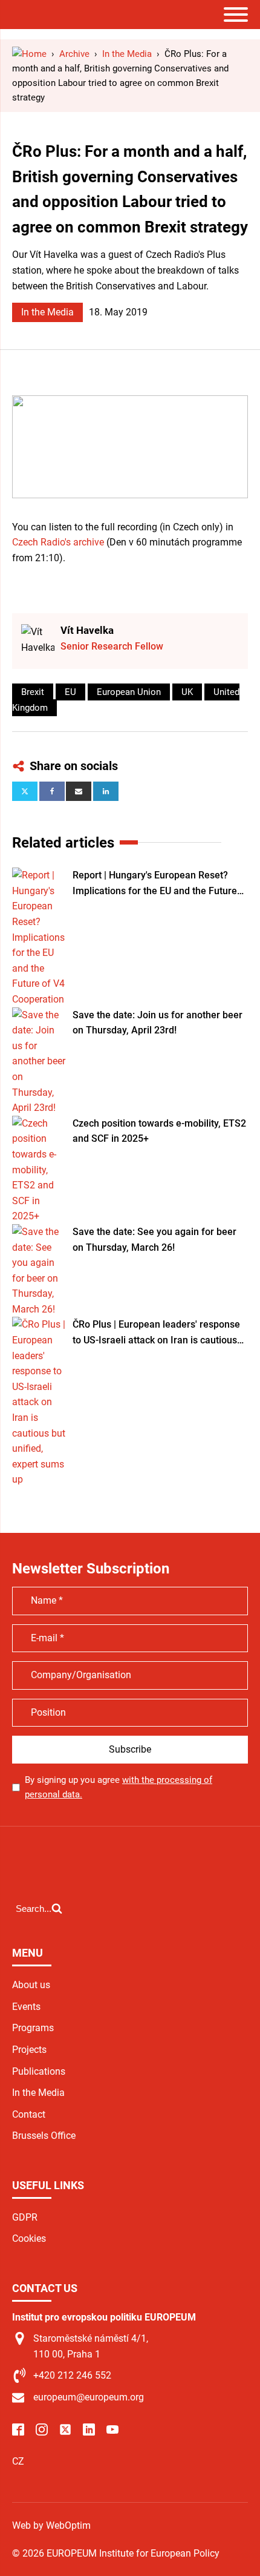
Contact (29, 2114)
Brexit (33, 692)
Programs (33, 2028)
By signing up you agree (119, 1787)
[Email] (79, 791)
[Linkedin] (106, 791)
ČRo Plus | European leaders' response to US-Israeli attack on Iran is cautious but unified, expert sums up (156, 1333)
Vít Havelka (87, 630)
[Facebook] (52, 791)
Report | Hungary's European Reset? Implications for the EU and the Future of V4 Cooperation (155, 884)
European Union (129, 692)
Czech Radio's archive (58, 542)
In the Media (47, 312)
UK (187, 692)
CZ (18, 2461)
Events (26, 2007)
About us (31, 1985)
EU (70, 692)
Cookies (29, 2238)
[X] (25, 791)
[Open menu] (236, 15)
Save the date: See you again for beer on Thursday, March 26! (154, 1240)
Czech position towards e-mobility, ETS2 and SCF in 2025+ (159, 1131)
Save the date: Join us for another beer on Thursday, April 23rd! (158, 1023)
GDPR (25, 2217)
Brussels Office (44, 2136)
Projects (29, 2050)
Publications (39, 2071)
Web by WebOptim (51, 2525)
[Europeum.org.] (29, 54)
